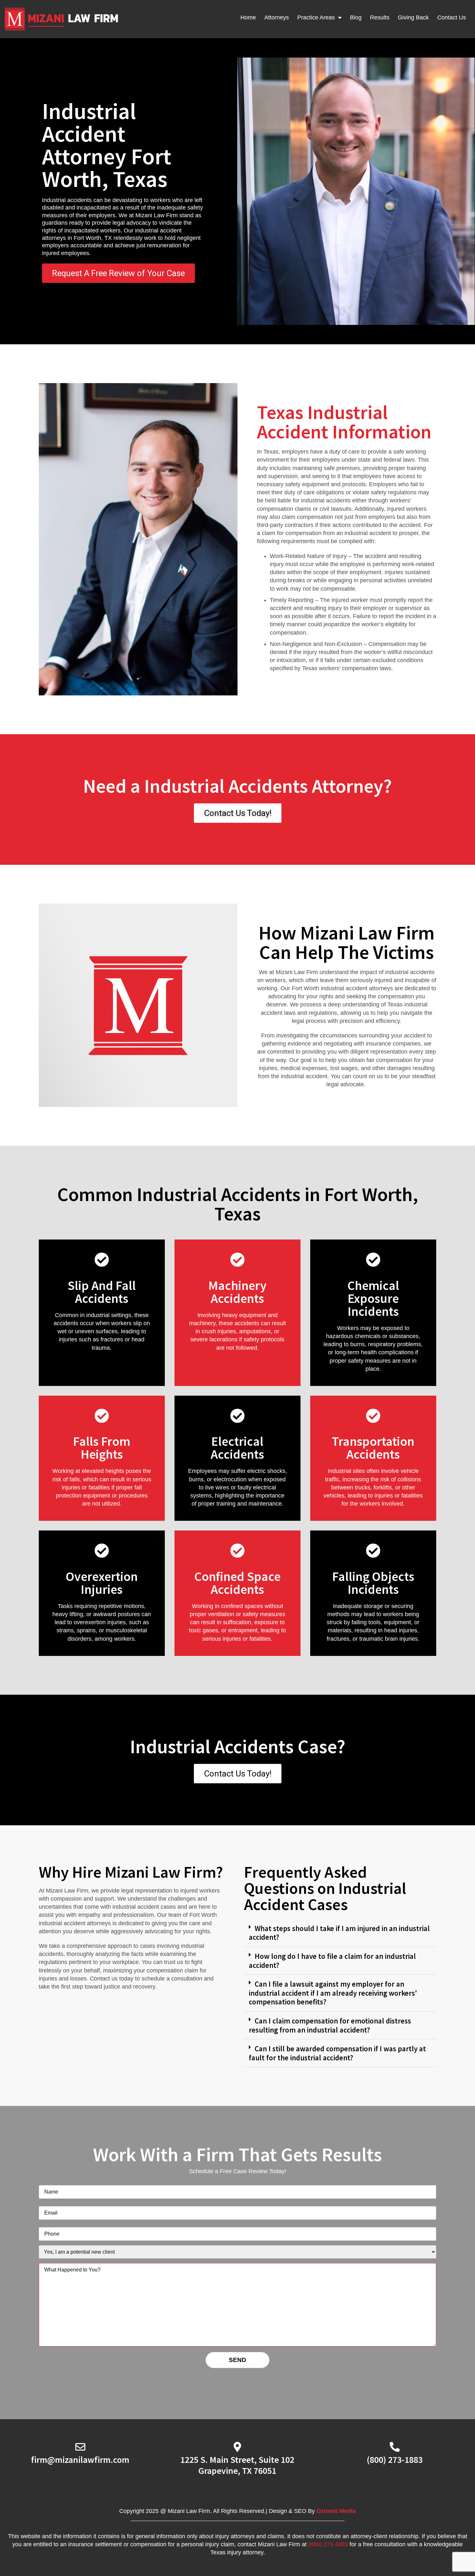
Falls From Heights (102, 1448)
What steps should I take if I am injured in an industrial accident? (339, 1933)
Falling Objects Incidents (373, 1583)
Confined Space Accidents (237, 1583)
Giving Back (413, 17)
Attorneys (277, 17)
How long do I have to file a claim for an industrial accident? (332, 1961)
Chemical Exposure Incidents (373, 1298)
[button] (340, 1933)
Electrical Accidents (237, 1448)
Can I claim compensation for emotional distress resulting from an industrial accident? (330, 2025)
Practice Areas (316, 17)
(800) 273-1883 (395, 2460)
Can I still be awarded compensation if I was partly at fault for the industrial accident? (337, 2053)
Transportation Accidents (373, 1448)
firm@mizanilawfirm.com (80, 2460)
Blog (356, 17)
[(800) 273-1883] (395, 2447)
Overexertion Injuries (102, 1583)
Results (380, 17)
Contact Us (452, 17)
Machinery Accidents (238, 1292)
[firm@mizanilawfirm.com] (80, 2447)
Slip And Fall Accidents (102, 1292)
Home (248, 17)
